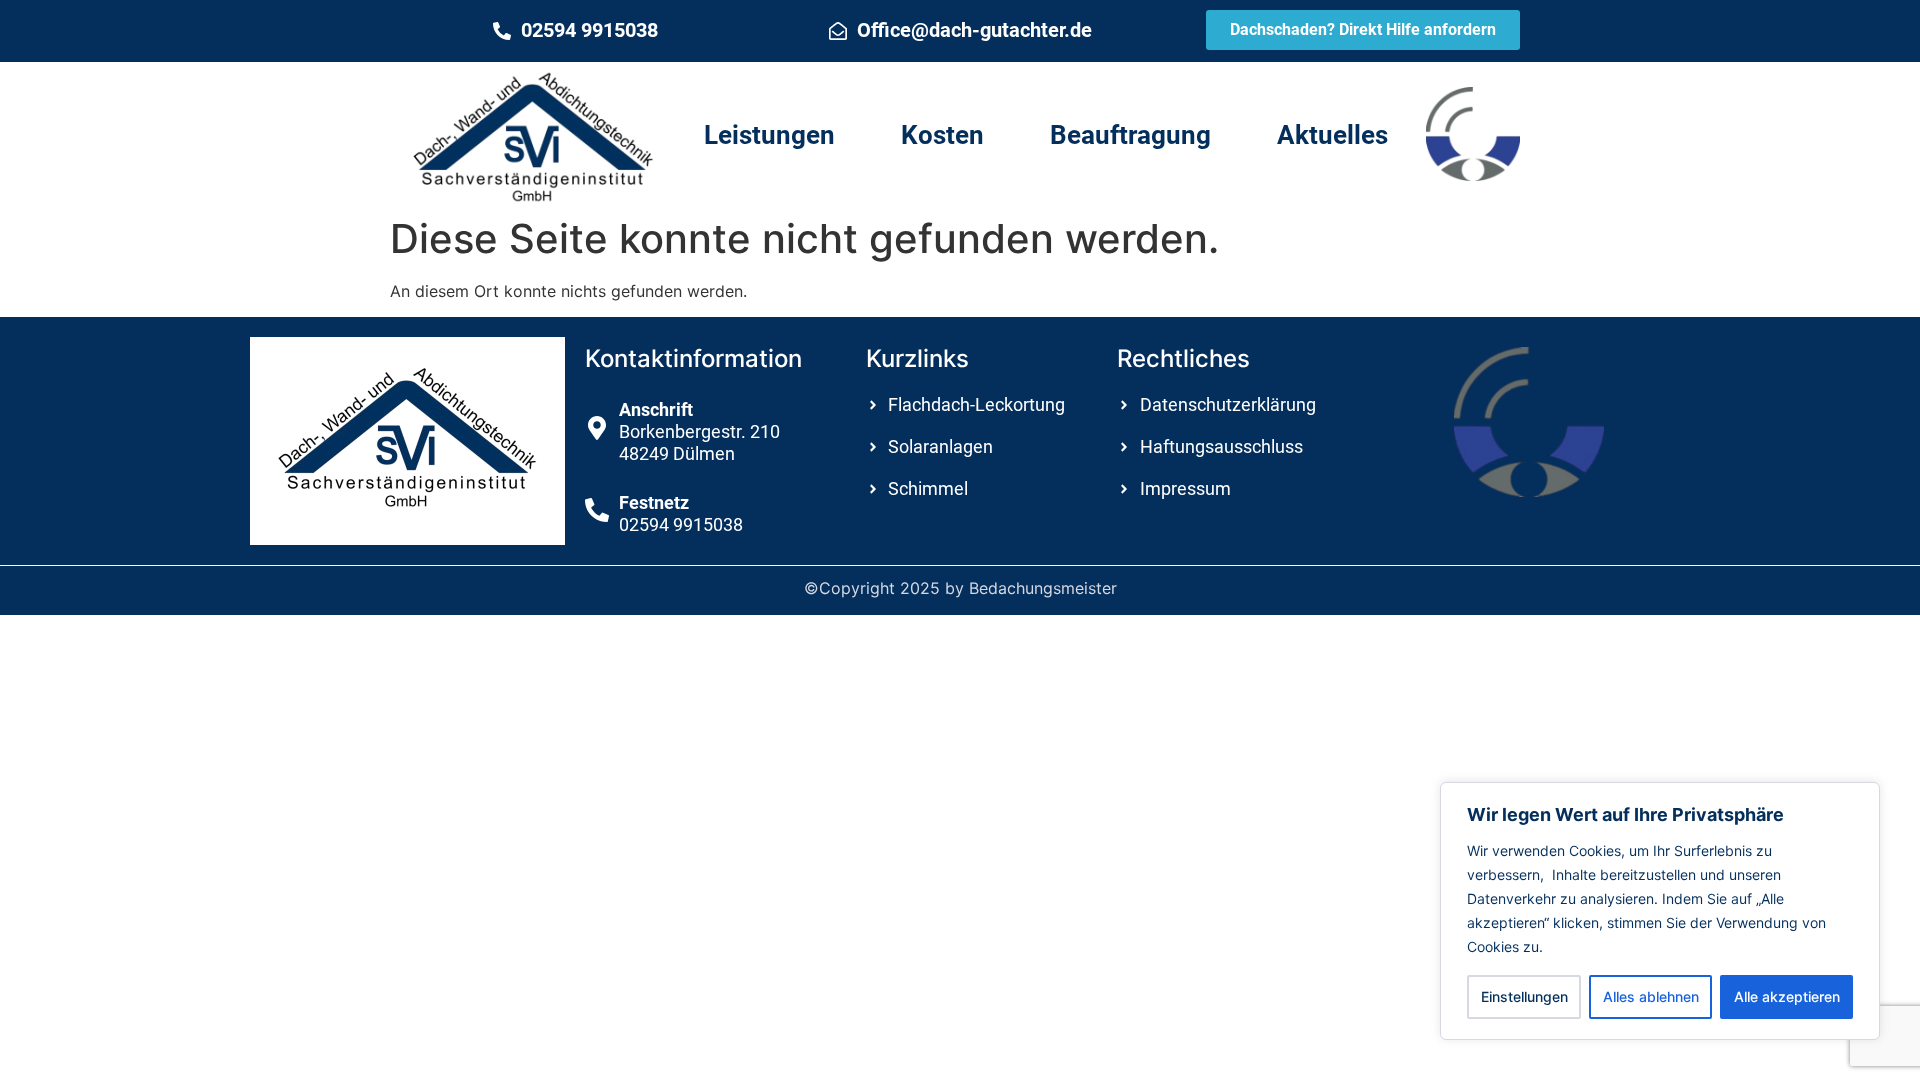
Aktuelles (1332, 135)
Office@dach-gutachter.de (974, 30)
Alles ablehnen (1651, 996)
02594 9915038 (589, 30)
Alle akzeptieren (1787, 996)
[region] (1660, 911)
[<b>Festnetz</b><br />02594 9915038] (597, 510)
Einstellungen (1524, 996)
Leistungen (769, 135)
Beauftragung (1130, 135)
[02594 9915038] (502, 31)
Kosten (942, 135)
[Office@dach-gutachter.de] (838, 31)
